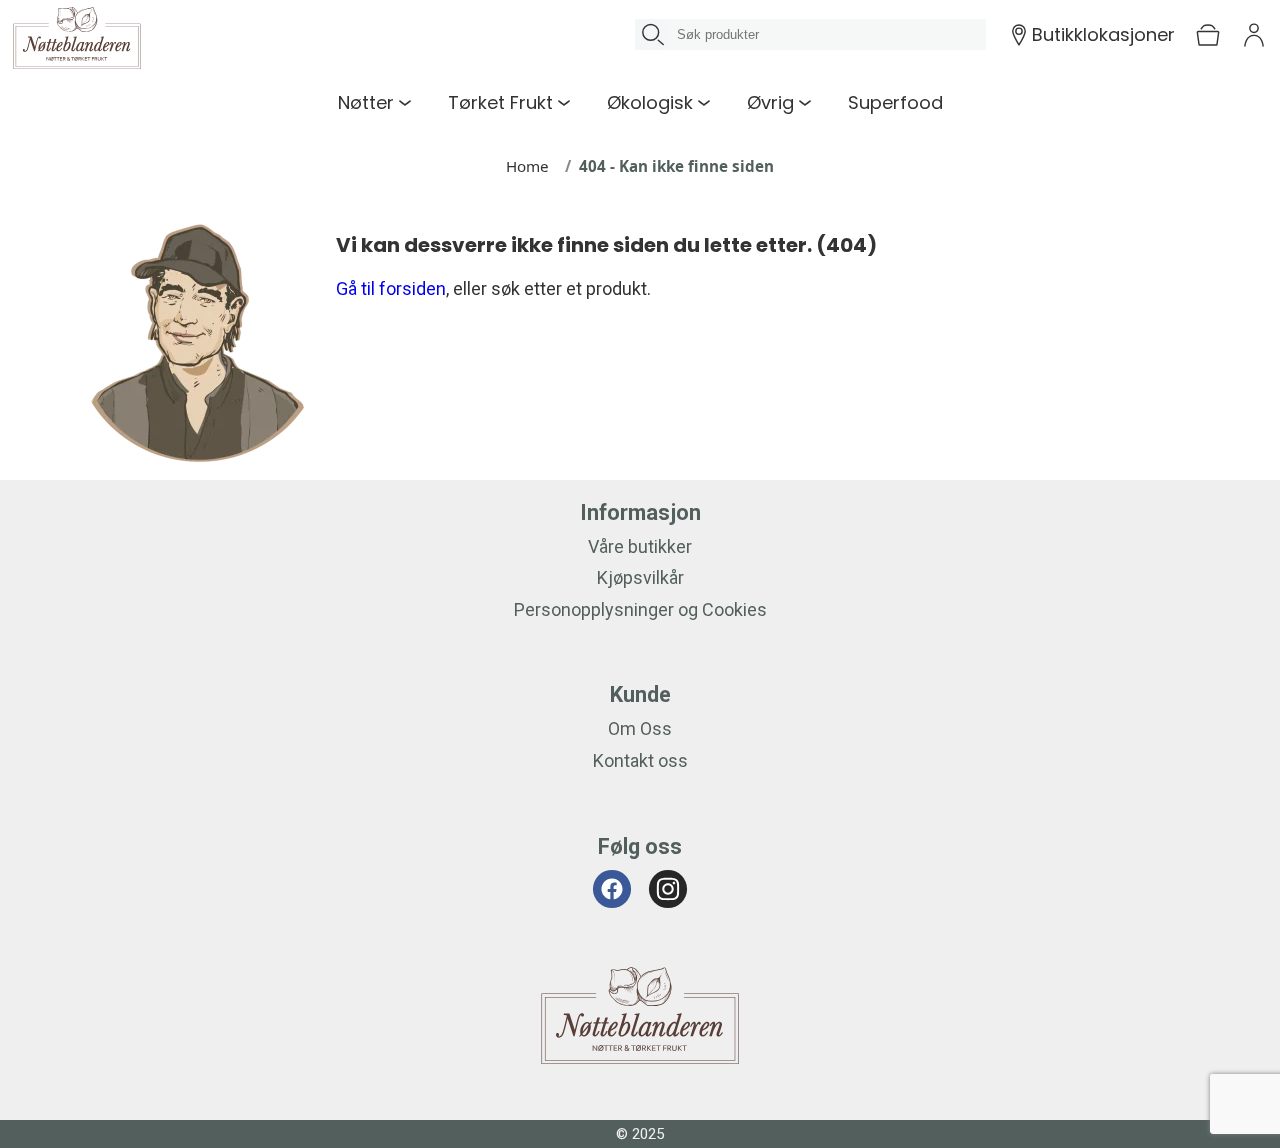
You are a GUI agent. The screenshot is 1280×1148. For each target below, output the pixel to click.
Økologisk (650, 102)
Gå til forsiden (391, 288)
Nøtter (366, 102)
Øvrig (770, 102)
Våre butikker (640, 546)
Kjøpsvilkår (640, 577)
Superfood (895, 102)
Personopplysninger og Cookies (640, 609)
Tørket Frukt (500, 102)
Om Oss (640, 728)
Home (527, 166)
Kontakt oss (640, 760)
